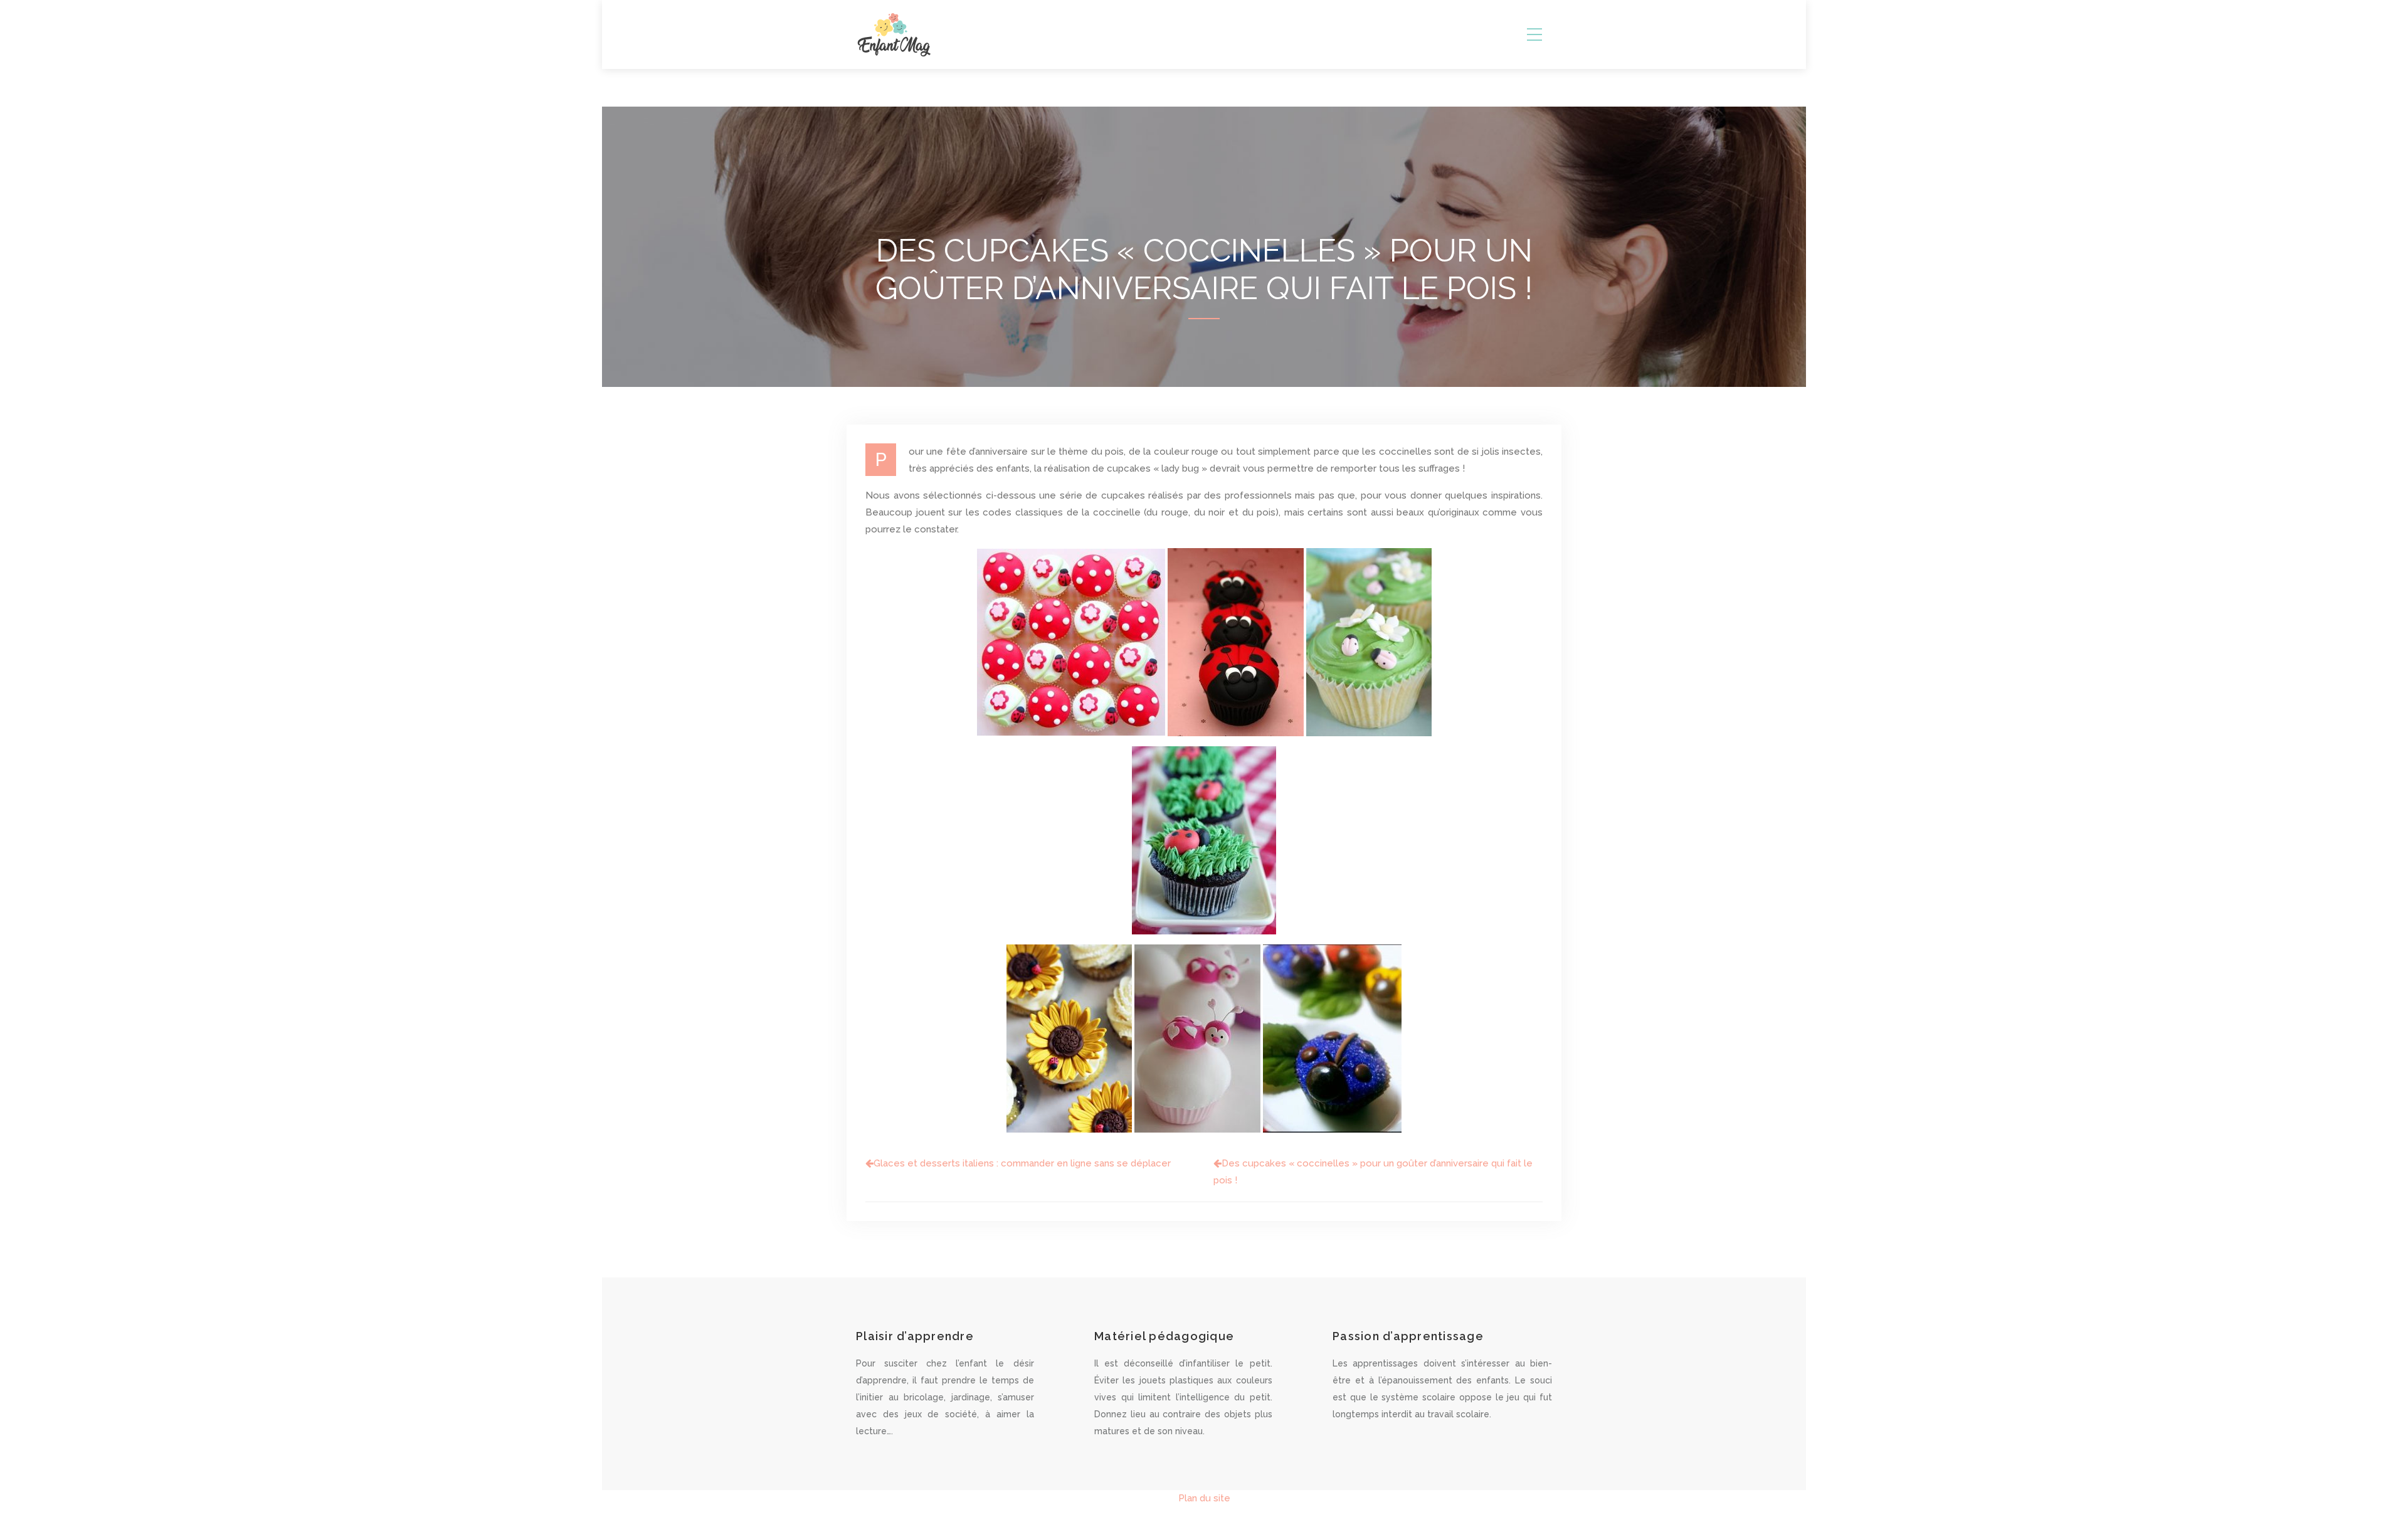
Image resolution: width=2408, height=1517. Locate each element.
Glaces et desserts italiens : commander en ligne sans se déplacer (1022, 1163)
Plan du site (1204, 1498)
